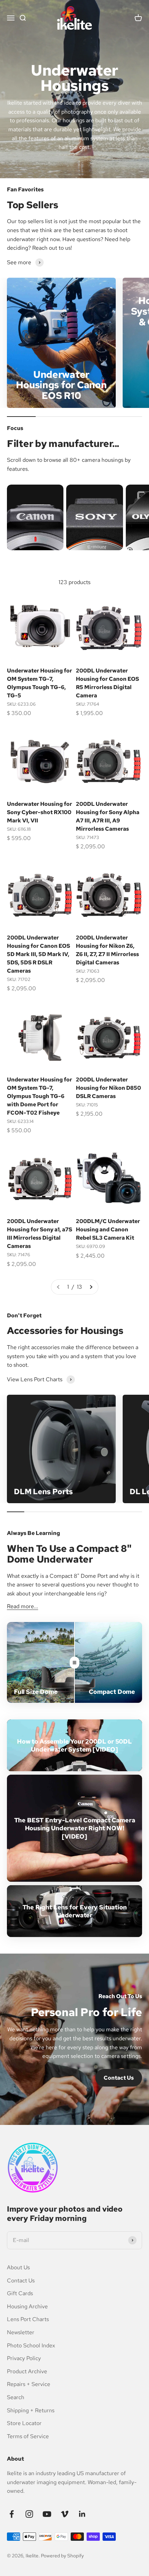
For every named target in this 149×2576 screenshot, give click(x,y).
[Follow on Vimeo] (65, 2514)
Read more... (23, 1606)
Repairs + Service (29, 2384)
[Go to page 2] (91, 1287)
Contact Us (119, 2078)
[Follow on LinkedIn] (82, 2514)
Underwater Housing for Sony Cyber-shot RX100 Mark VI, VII (40, 812)
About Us (18, 2267)
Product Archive (27, 2371)
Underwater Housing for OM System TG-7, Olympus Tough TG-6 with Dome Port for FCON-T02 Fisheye (40, 1096)
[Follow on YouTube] (47, 2514)
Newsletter (21, 2332)
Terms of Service (28, 2436)
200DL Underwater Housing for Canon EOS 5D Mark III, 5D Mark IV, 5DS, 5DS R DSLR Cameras (38, 954)
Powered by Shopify (62, 2556)
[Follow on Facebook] (12, 2514)
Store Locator (24, 2423)
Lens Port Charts (28, 2319)
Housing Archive (27, 2306)
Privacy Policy (24, 2358)
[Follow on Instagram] (29, 2514)
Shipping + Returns (31, 2410)
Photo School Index (31, 2345)
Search (16, 2397)
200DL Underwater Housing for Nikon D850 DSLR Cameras (108, 1088)
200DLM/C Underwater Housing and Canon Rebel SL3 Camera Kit (108, 1229)
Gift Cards (20, 2293)
